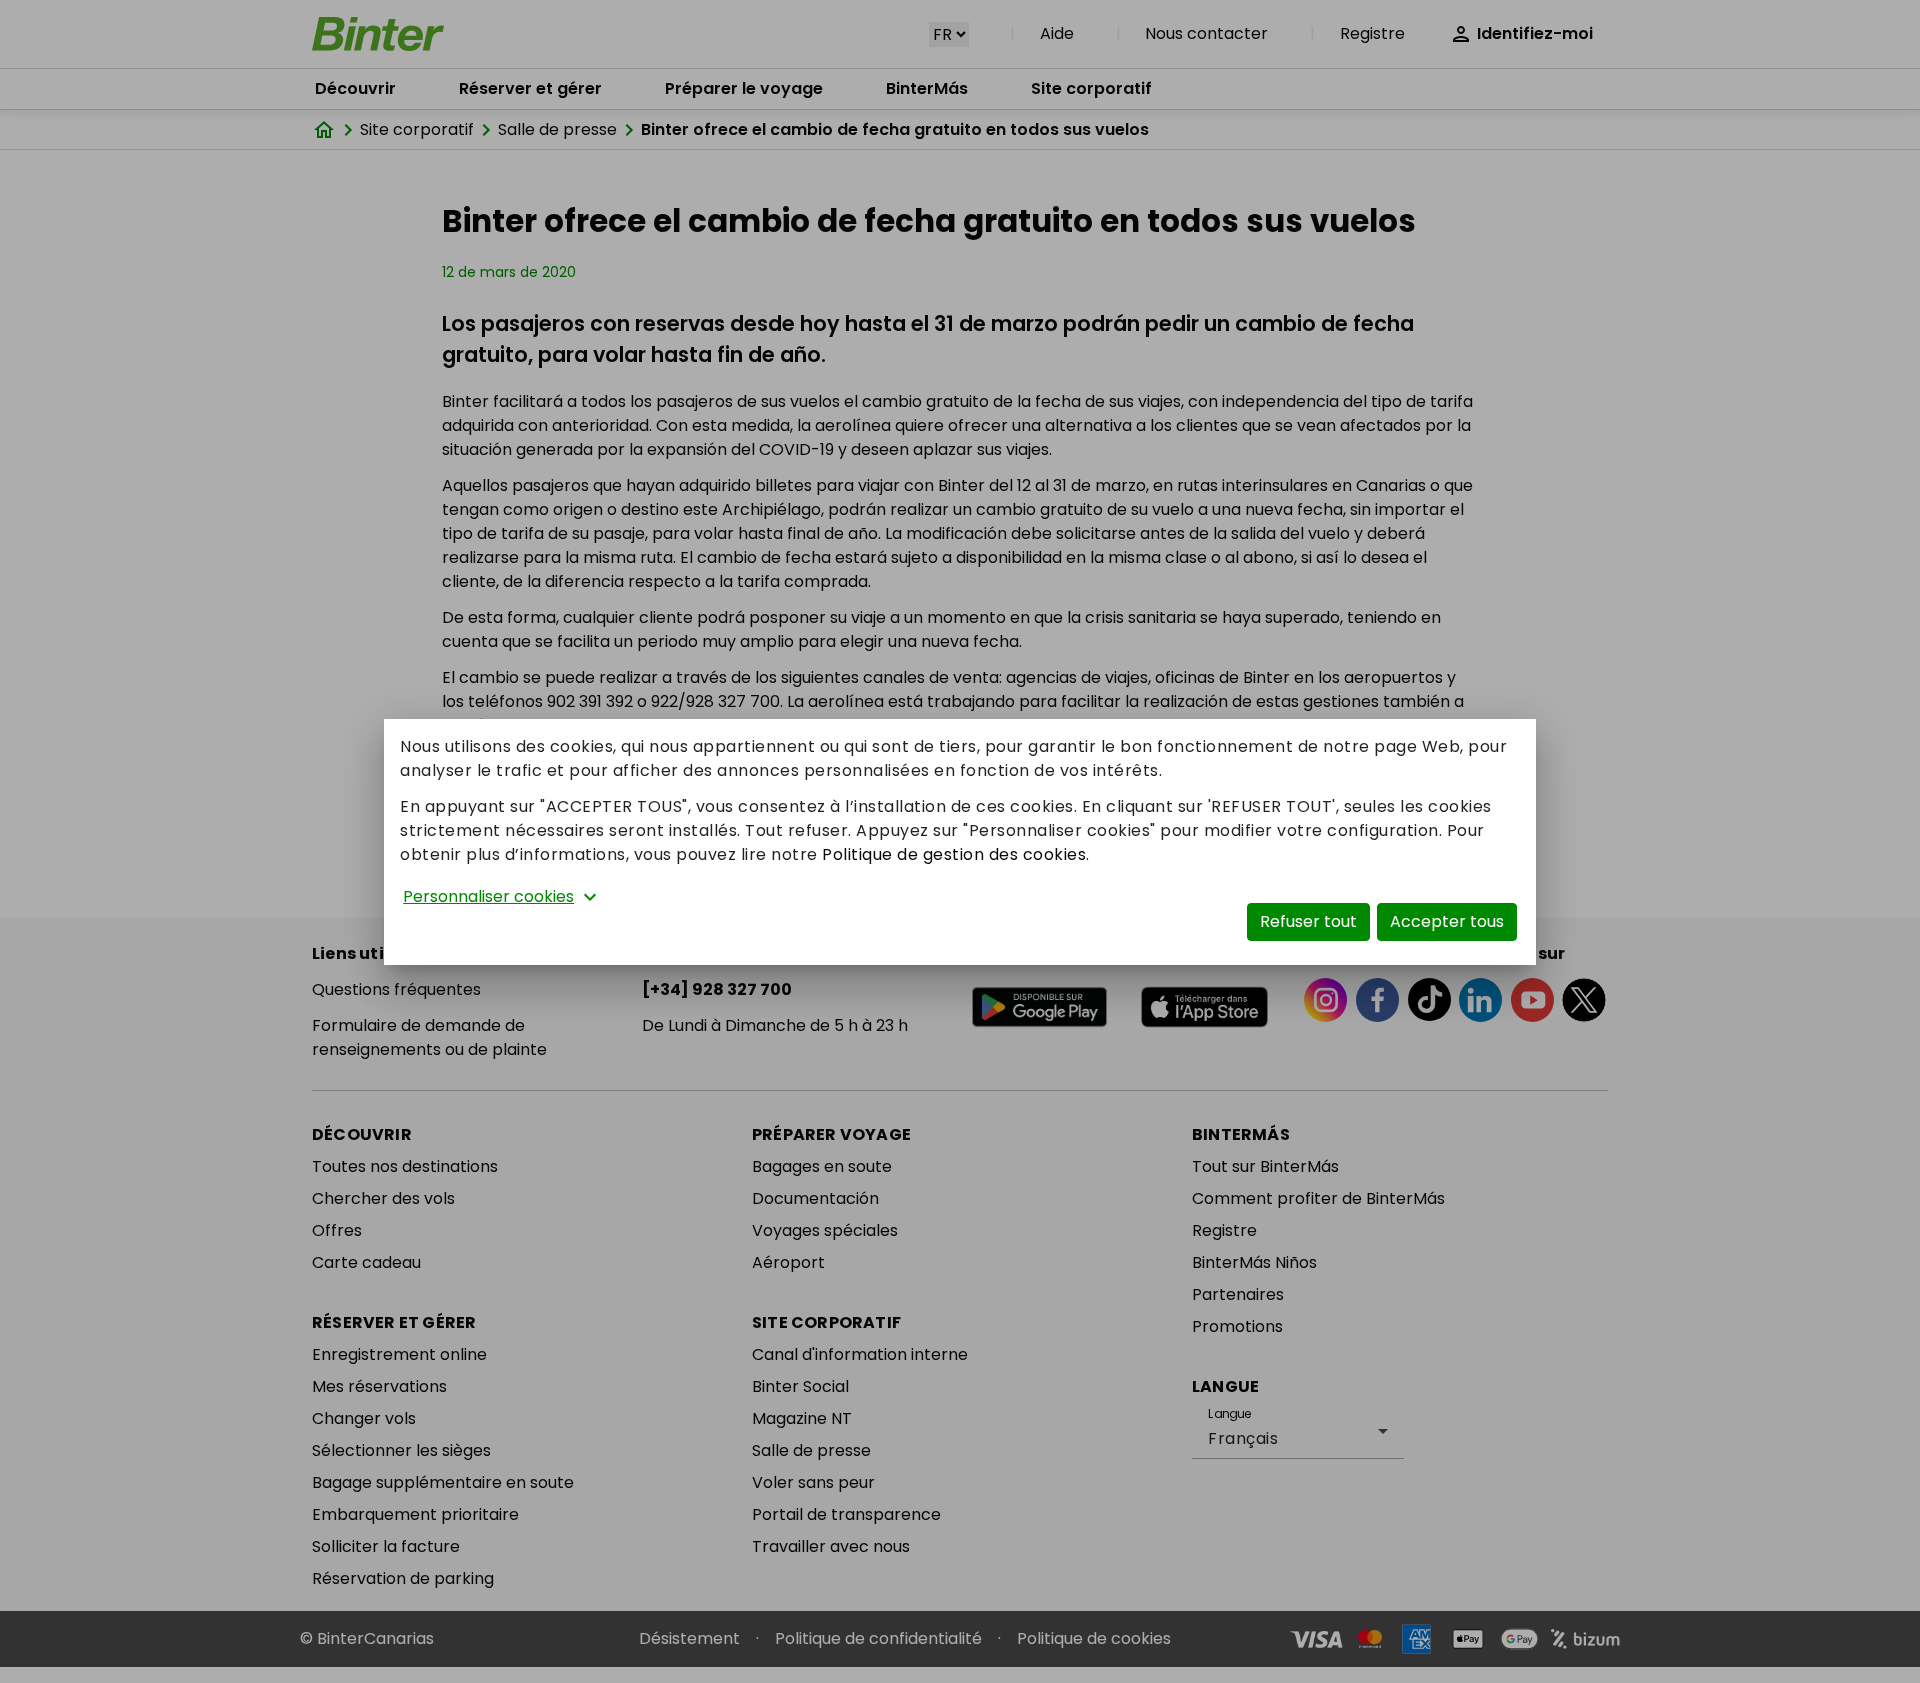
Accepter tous (1447, 921)
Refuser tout (1308, 921)
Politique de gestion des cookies (954, 854)
